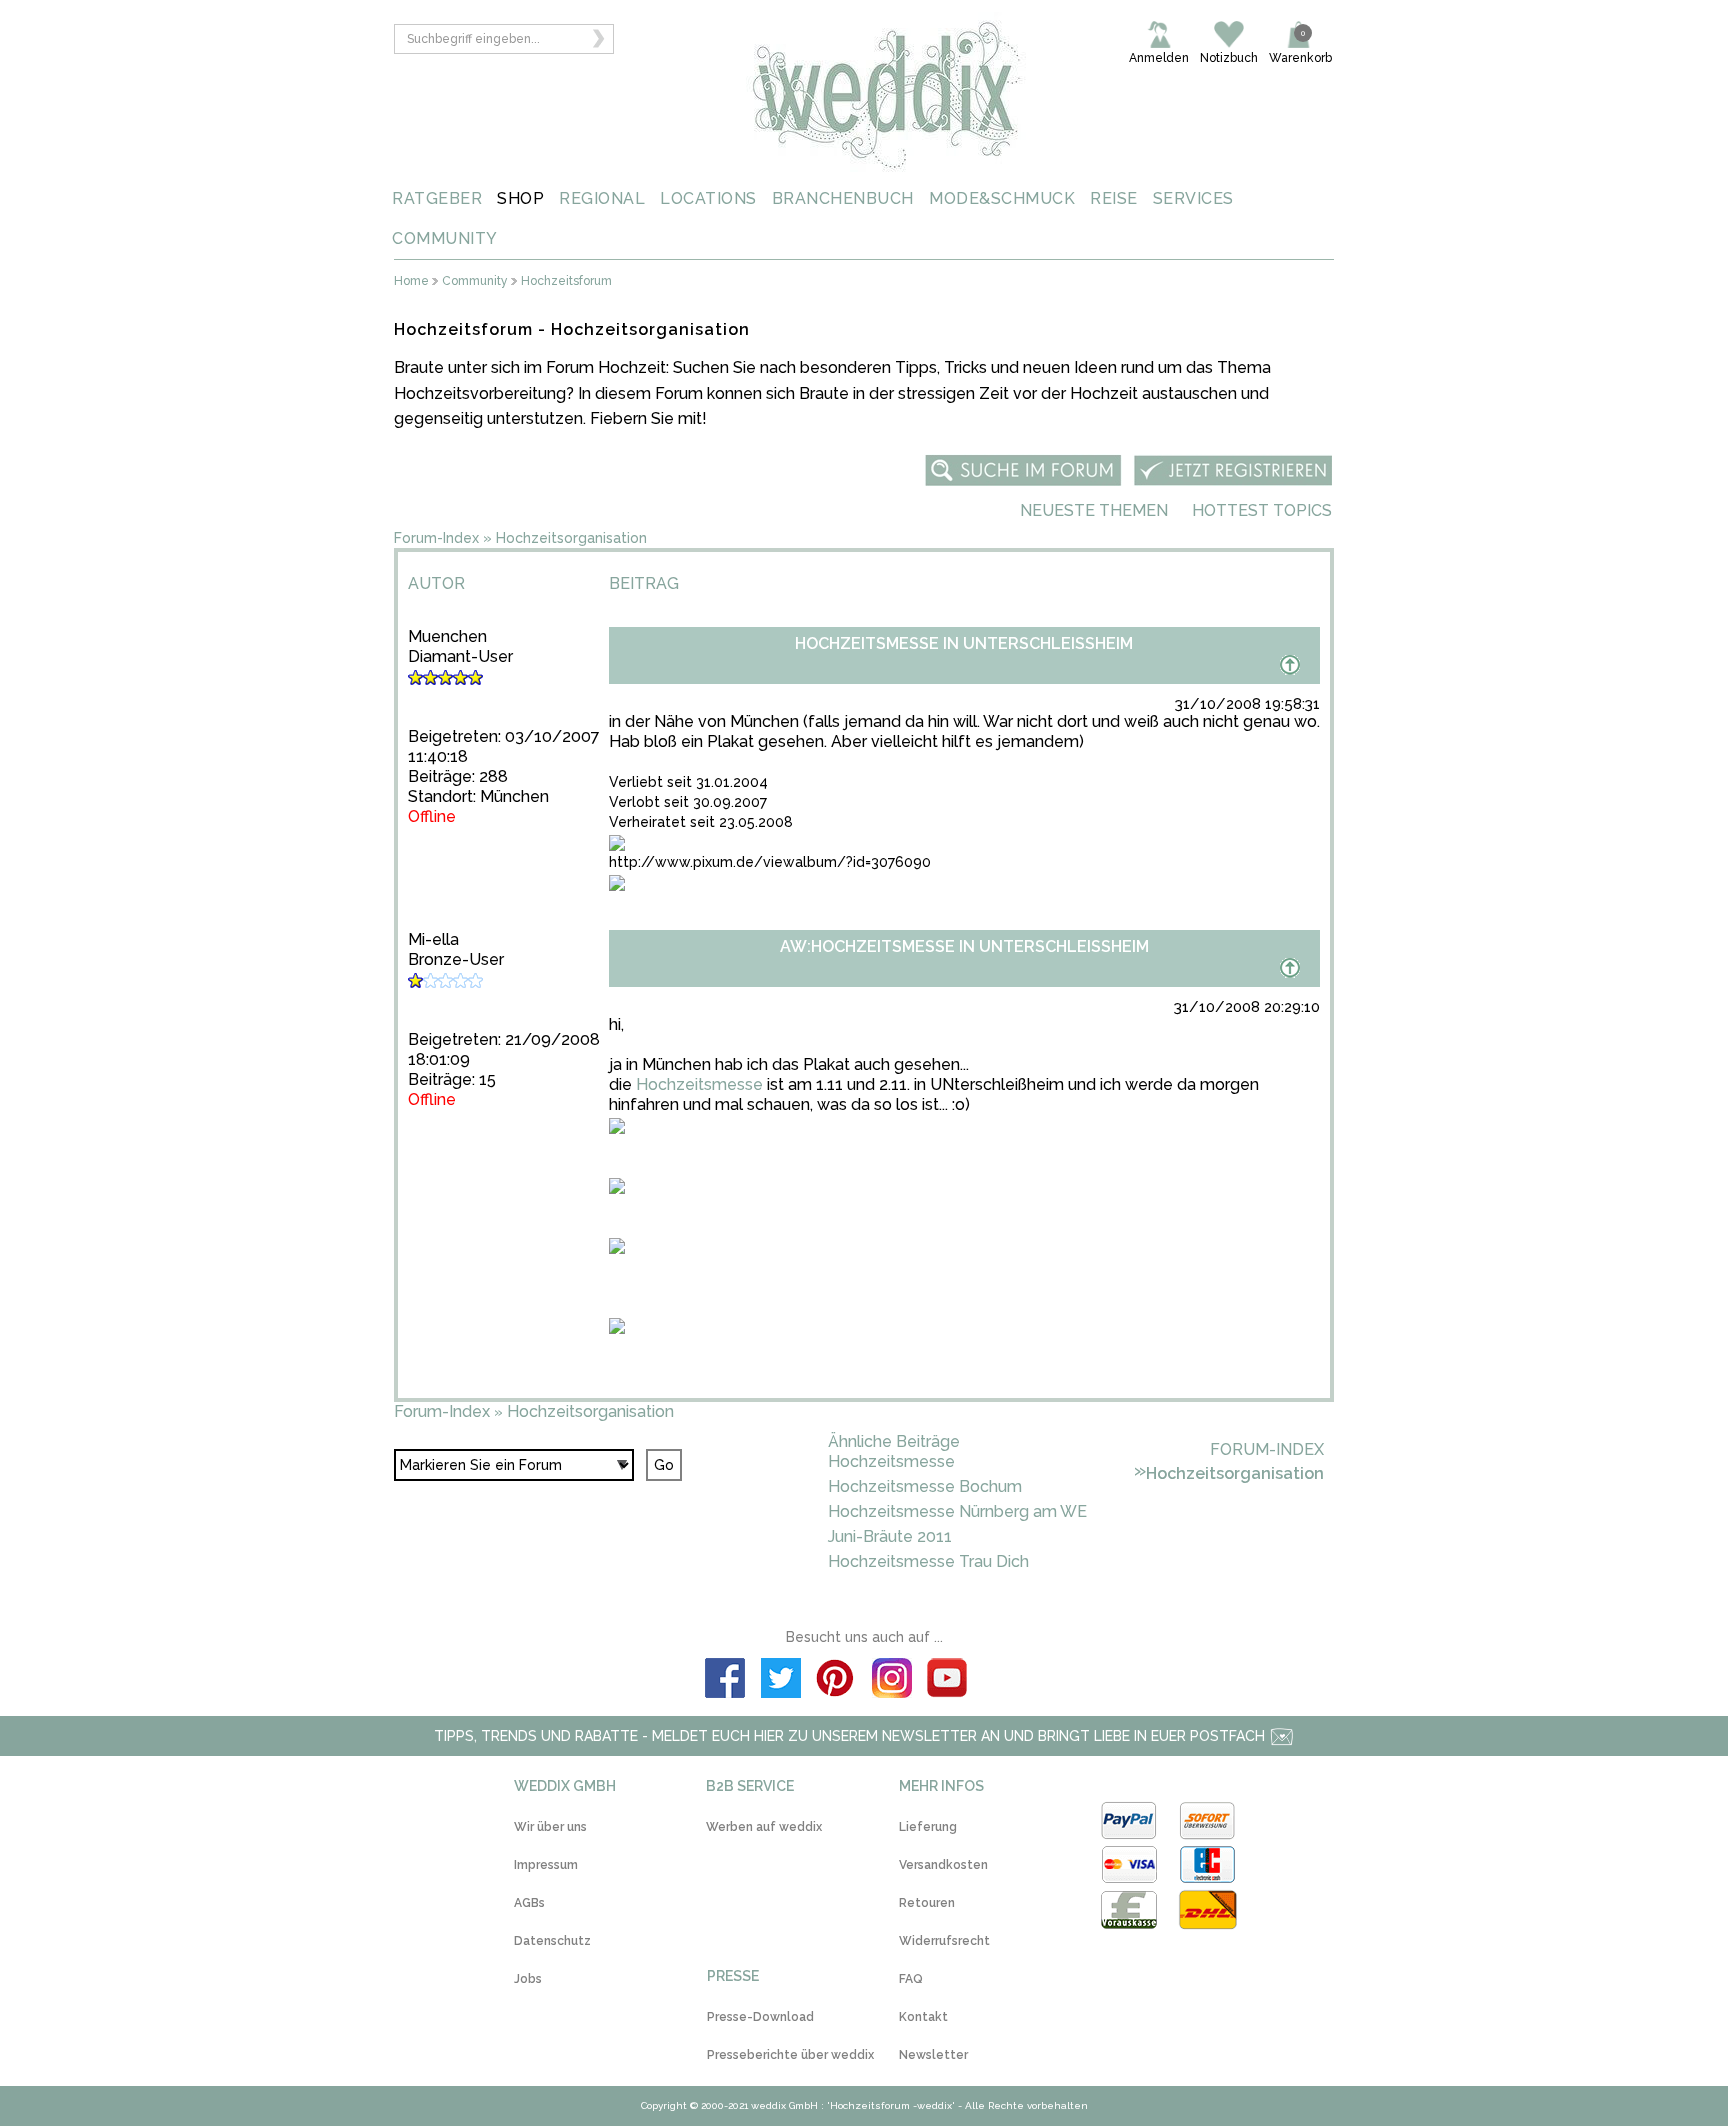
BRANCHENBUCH (843, 198)
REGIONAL (602, 198)
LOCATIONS (708, 198)
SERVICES (1193, 198)
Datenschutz (552, 1941)
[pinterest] (836, 1681)
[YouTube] (948, 1681)
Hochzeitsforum (566, 281)
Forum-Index (436, 538)
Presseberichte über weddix (790, 2055)
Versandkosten (943, 1865)
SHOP (520, 198)
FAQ (911, 1979)
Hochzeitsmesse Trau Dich (928, 1561)
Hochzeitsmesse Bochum (925, 1486)
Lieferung (928, 1827)
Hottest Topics (1262, 510)
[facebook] (725, 1681)
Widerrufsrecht (944, 1941)
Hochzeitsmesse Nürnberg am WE (957, 1511)
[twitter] (781, 1681)
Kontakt (923, 2017)
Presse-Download (760, 2017)
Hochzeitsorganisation (571, 538)
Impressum (546, 1865)
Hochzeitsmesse (699, 1084)
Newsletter (933, 2055)
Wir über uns (550, 1827)
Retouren (927, 1903)
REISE (1114, 198)
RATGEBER (437, 198)
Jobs (528, 1979)
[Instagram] (892, 1681)
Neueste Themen (1094, 510)
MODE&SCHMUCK (1002, 198)
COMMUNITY (445, 238)
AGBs (529, 1903)
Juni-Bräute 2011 (890, 1536)
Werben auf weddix (764, 1827)
